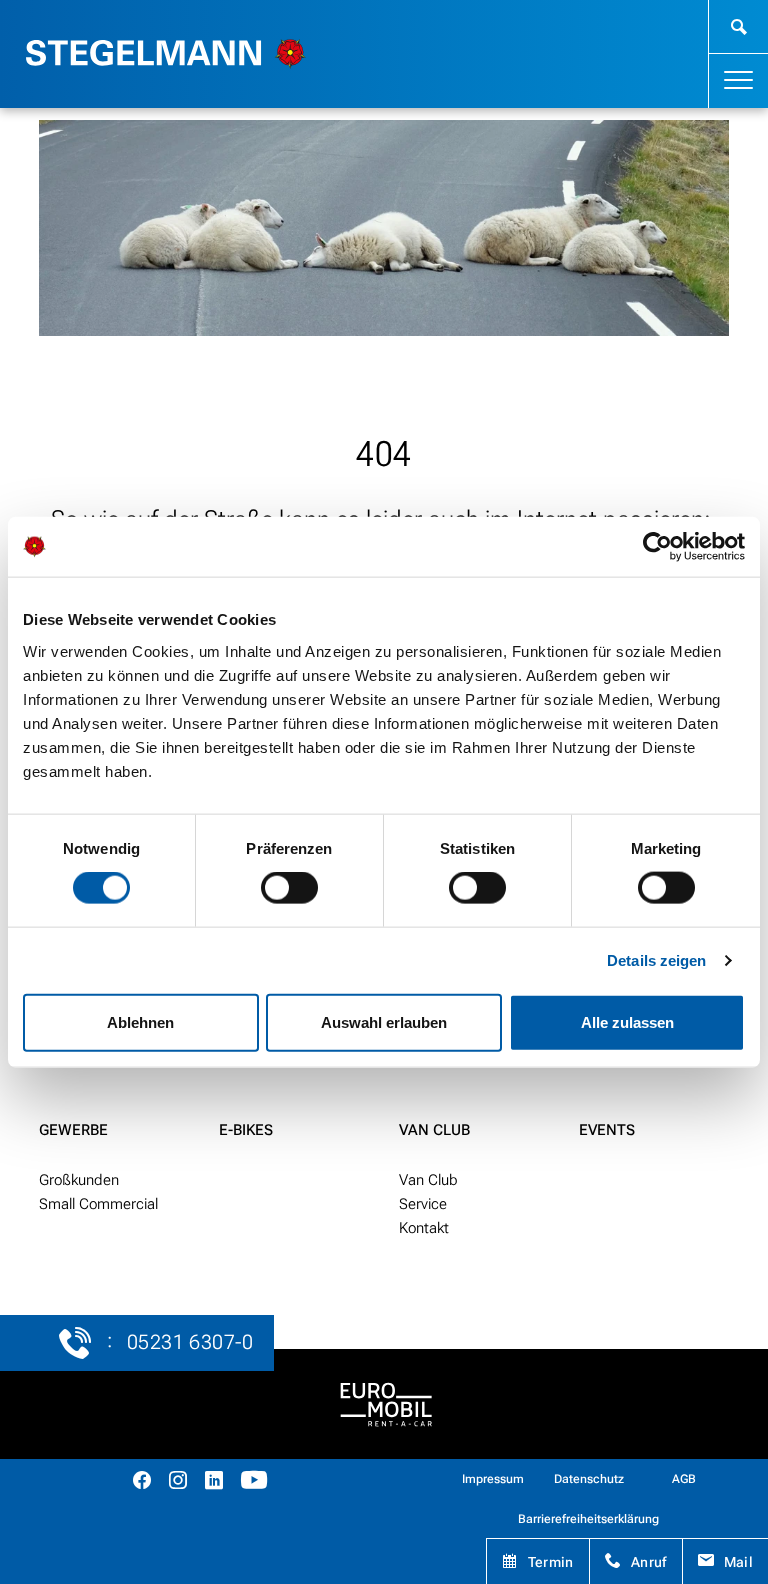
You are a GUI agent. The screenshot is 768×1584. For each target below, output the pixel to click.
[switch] (289, 888)
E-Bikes (246, 1130)
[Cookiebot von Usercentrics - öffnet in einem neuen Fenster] (657, 547)
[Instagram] (178, 1482)
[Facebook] (142, 1482)
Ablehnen (140, 1021)
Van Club (434, 1130)
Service (423, 1204)
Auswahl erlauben (384, 1021)
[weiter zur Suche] (738, 26)
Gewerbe (73, 1130)
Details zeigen (656, 960)
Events (607, 1130)
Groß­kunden (79, 1180)
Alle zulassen (627, 1021)
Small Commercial (98, 1204)
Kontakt (424, 1228)
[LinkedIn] (214, 1482)
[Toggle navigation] (738, 81)
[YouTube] (254, 1482)
